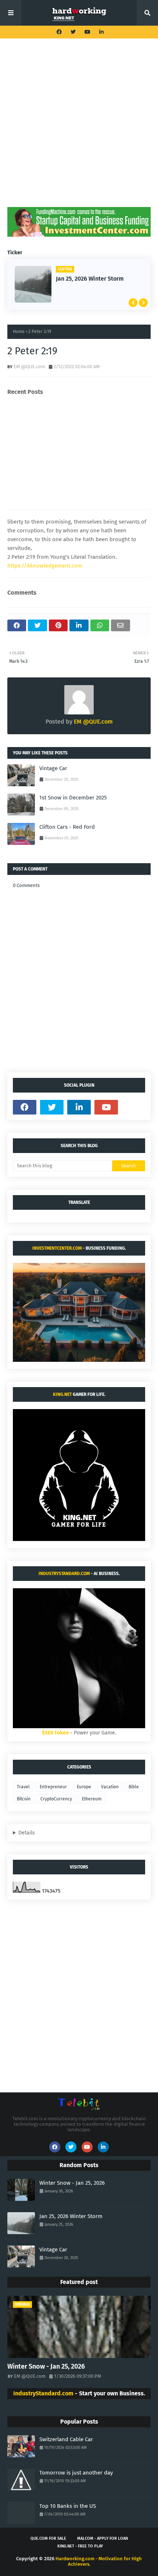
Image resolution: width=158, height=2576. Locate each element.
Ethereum (92, 1799)
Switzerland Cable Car (66, 2439)
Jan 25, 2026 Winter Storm (71, 2216)
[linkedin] (100, 32)
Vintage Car (76, 279)
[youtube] (87, 32)
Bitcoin (24, 1799)
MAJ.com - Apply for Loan (103, 2538)
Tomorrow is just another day (76, 2473)
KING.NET (62, 1394)
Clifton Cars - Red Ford (67, 827)
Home (19, 332)
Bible (134, 1787)
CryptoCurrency (56, 1799)
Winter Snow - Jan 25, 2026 (72, 2183)
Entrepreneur (53, 1787)
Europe (84, 1787)
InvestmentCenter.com (57, 1248)
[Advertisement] (79, 128)
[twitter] (73, 32)
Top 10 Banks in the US (68, 2506)
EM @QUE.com (29, 367)
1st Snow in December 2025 (73, 798)
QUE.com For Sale (48, 2538)
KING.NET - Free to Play (80, 2546)
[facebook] (59, 32)
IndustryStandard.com (64, 1574)
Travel (23, 1787)
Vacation (110, 1787)
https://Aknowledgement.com (45, 566)
